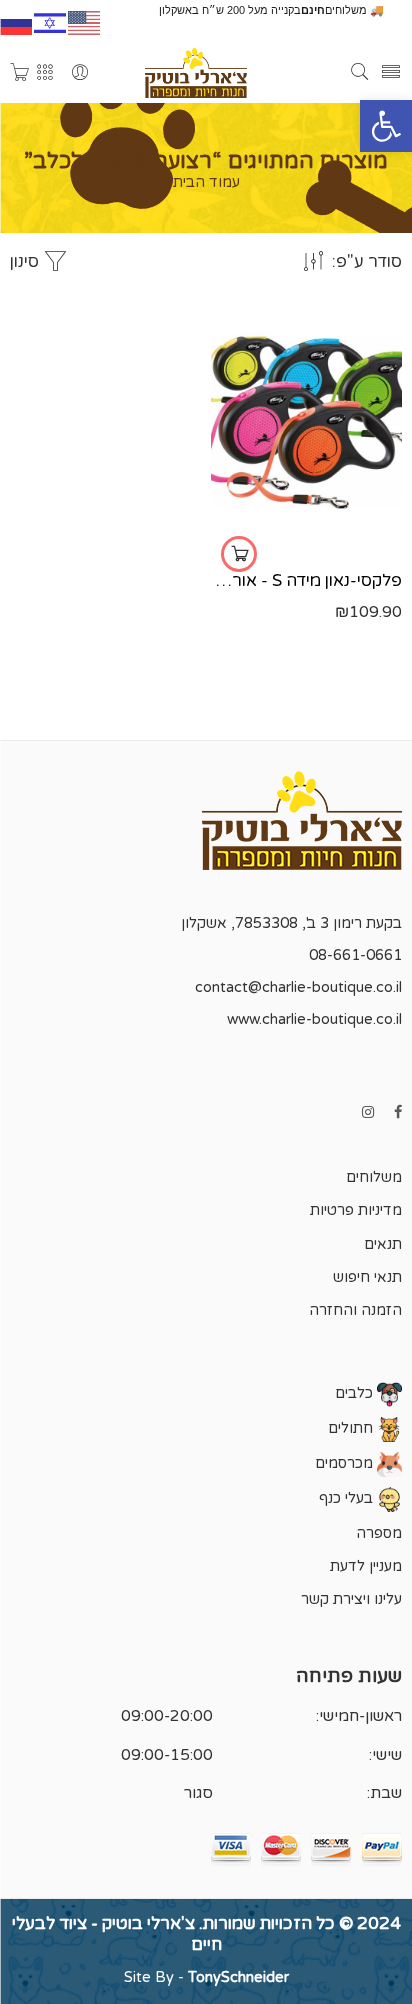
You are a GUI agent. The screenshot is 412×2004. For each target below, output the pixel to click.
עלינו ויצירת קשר (351, 1599)
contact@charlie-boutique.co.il (298, 987)
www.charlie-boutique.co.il (314, 1019)
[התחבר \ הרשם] (80, 73)
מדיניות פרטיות (356, 1210)
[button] (386, 126)
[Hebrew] (51, 21)
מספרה (379, 1533)
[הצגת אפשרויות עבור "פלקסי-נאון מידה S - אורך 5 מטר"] (239, 554)
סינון (26, 262)
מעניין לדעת (366, 1566)
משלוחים (374, 1177)
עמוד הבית (206, 183)
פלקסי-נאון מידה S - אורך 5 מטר (306, 581)
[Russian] (17, 21)
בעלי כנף (348, 1498)
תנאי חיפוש (367, 1277)
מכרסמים (346, 1463)
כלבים (356, 1393)
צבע (386, 475)
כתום (344, 502)
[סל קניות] (20, 73)
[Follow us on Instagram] (368, 1112)
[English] (85, 21)
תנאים (383, 1244)
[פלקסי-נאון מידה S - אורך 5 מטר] (306, 422)
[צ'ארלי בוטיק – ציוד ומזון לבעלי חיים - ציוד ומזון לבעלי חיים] (195, 73)
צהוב (344, 532)
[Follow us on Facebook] (398, 1112)
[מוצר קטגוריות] (45, 73)
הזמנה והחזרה (355, 1310)
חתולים (352, 1428)
